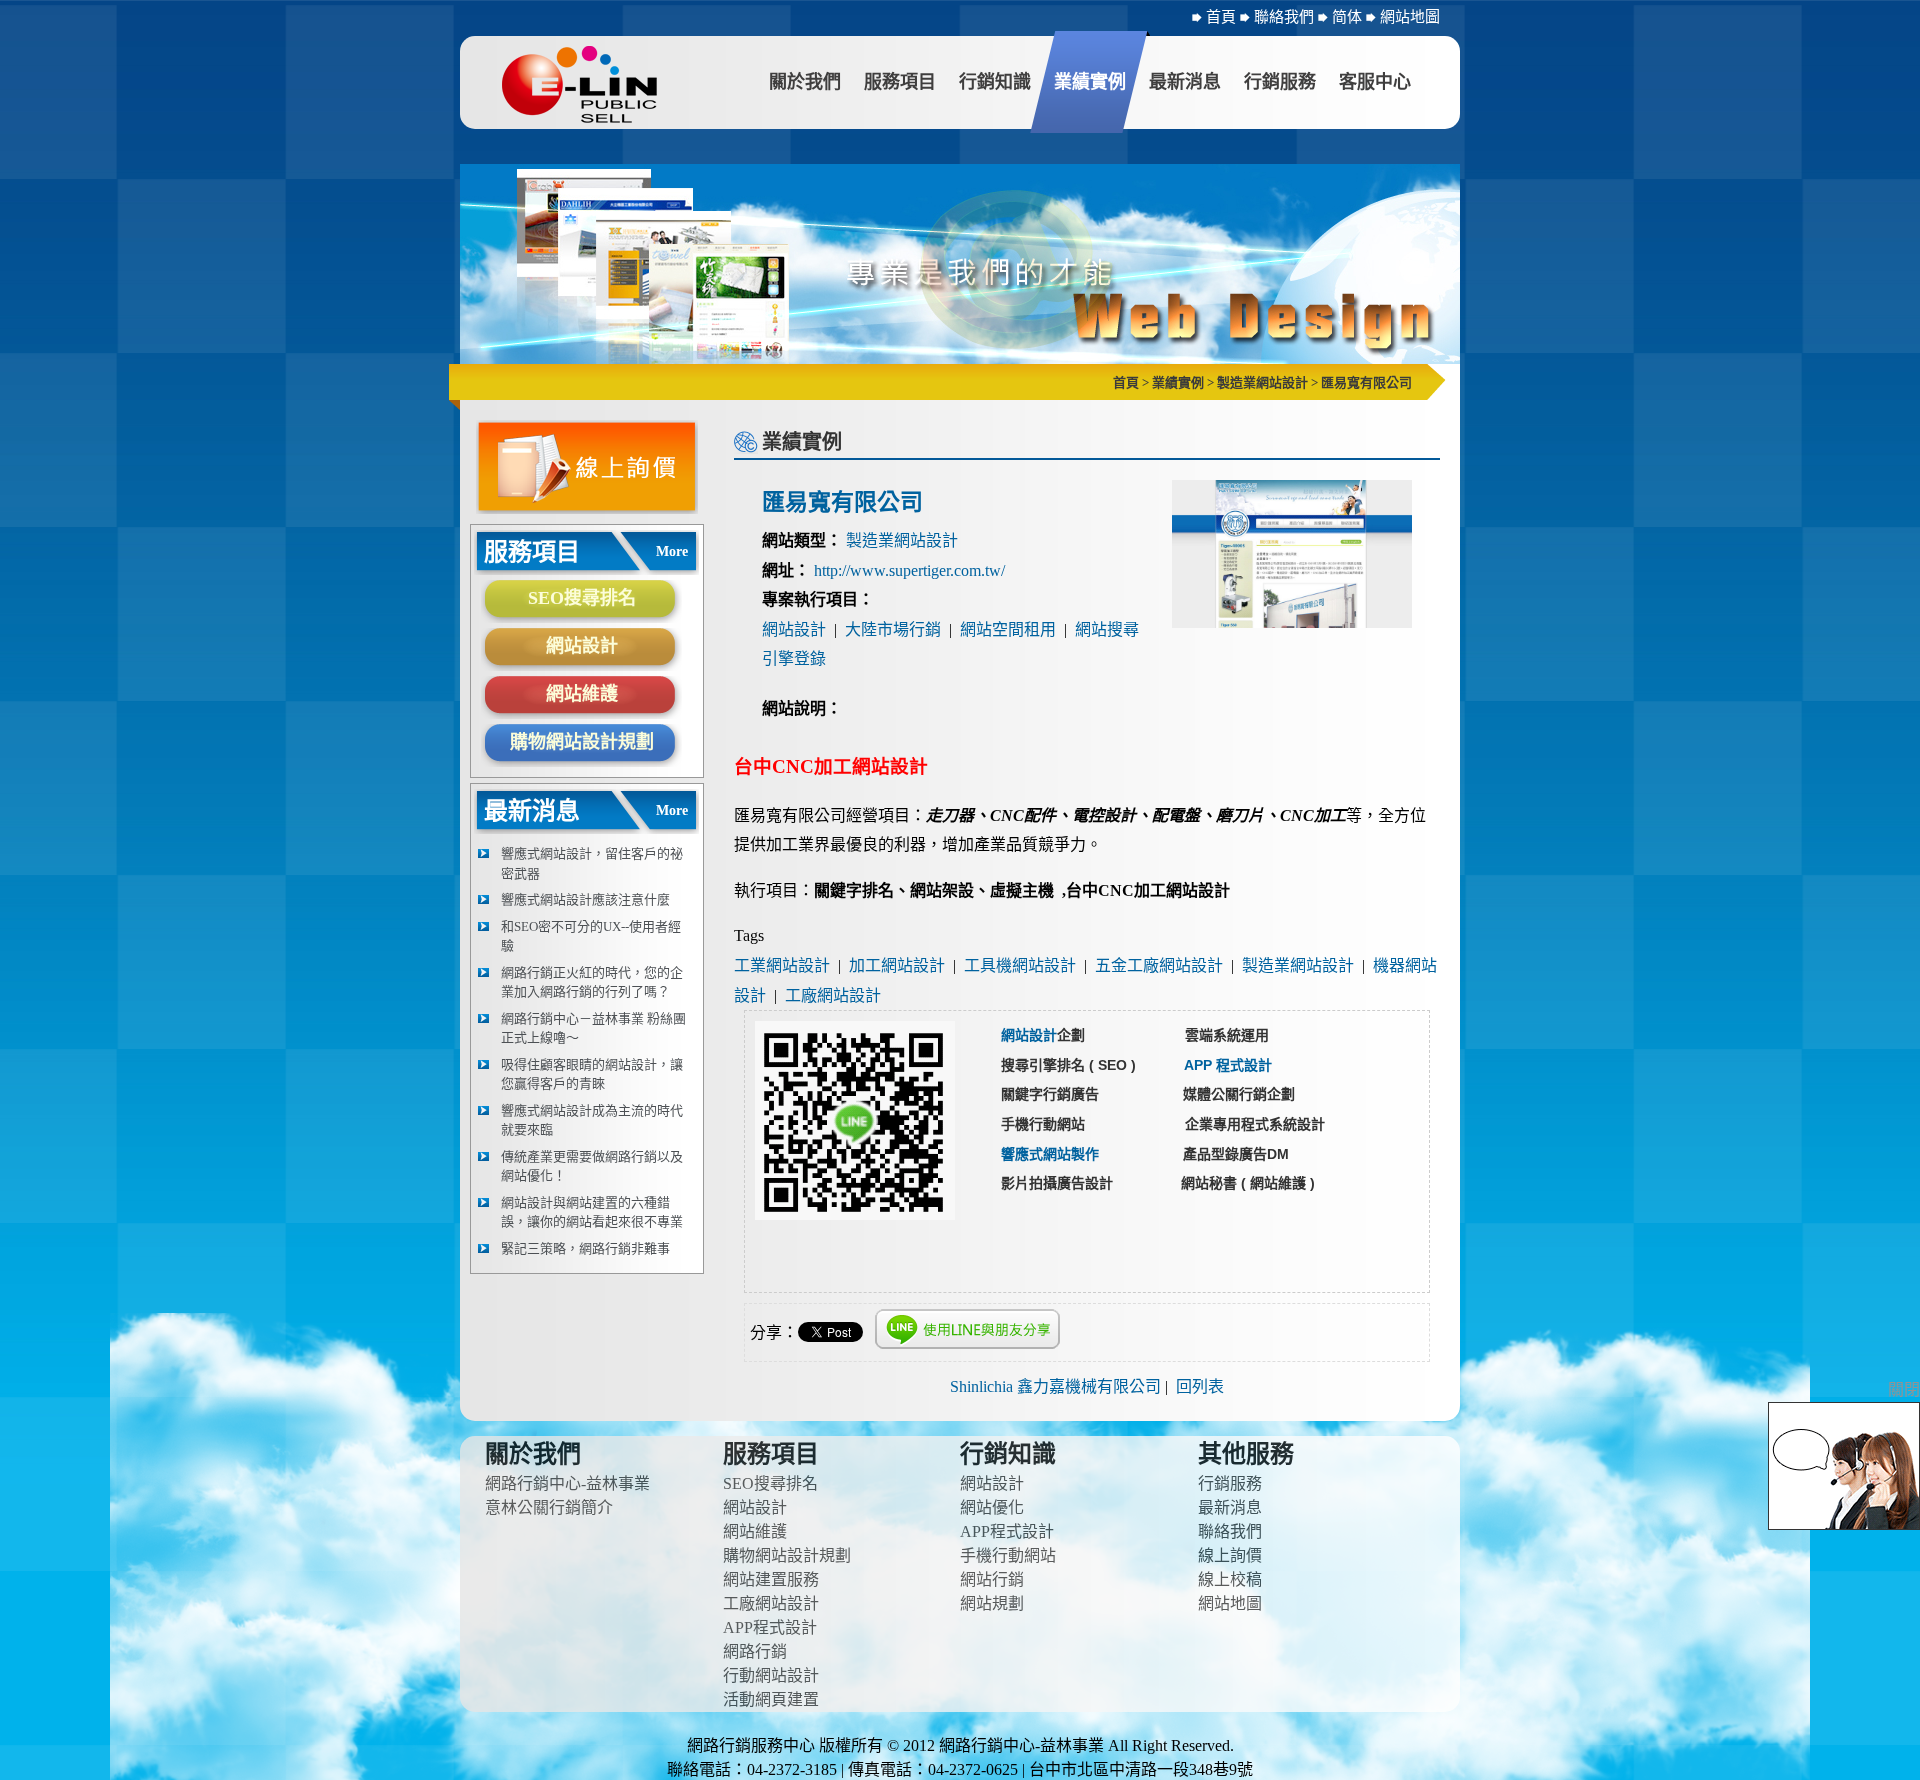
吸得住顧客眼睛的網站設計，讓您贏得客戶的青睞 (592, 1074)
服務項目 (900, 82)
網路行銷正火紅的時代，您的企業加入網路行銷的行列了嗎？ (592, 982)
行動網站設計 (771, 1675)
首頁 (1221, 17)
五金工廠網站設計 (1159, 965)
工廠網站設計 (833, 995)
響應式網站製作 (1050, 1154)
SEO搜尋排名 (582, 598)
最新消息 (1185, 82)
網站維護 (582, 694)
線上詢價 (1230, 1555)
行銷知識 (995, 82)
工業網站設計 (782, 965)
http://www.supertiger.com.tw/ (909, 570)
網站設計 (582, 646)
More (672, 551)
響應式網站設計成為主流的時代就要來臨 (592, 1120)
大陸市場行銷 (893, 629)
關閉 (1904, 1389)
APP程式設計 (770, 1627)
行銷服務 (1280, 82)
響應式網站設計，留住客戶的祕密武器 (592, 863)
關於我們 (805, 82)
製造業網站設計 (902, 540)
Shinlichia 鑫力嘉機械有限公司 (1055, 1386)
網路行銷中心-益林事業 (567, 1483)
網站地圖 (1410, 17)
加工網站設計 (897, 965)
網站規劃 (992, 1603)
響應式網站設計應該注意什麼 (585, 899)
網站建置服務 (771, 1579)
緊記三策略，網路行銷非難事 (585, 1248)
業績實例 (1090, 82)
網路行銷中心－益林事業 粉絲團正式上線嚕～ (593, 1028)
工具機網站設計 (1020, 965)
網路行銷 (755, 1651)
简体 (1349, 17)
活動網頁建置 (771, 1699)
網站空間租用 (1008, 629)
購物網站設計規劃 (582, 742)
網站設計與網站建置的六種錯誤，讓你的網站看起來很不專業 (592, 1212)
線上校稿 (1230, 1579)
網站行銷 (992, 1579)
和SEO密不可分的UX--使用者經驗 (591, 936)
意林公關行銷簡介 (549, 1507)
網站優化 (992, 1507)
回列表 (1200, 1386)
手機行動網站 (1008, 1555)
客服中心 (1375, 82)
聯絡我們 (1286, 17)
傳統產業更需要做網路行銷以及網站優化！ (592, 1166)
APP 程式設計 (1228, 1065)
